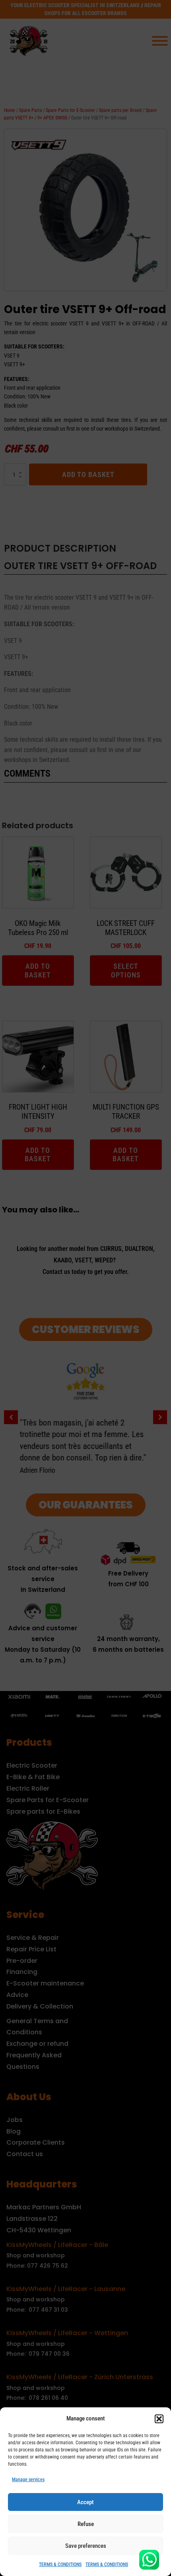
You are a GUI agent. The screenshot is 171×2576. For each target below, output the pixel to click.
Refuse (86, 2524)
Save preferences (86, 2546)
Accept (85, 2502)
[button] (159, 2419)
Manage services (28, 2480)
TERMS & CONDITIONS (60, 2564)
